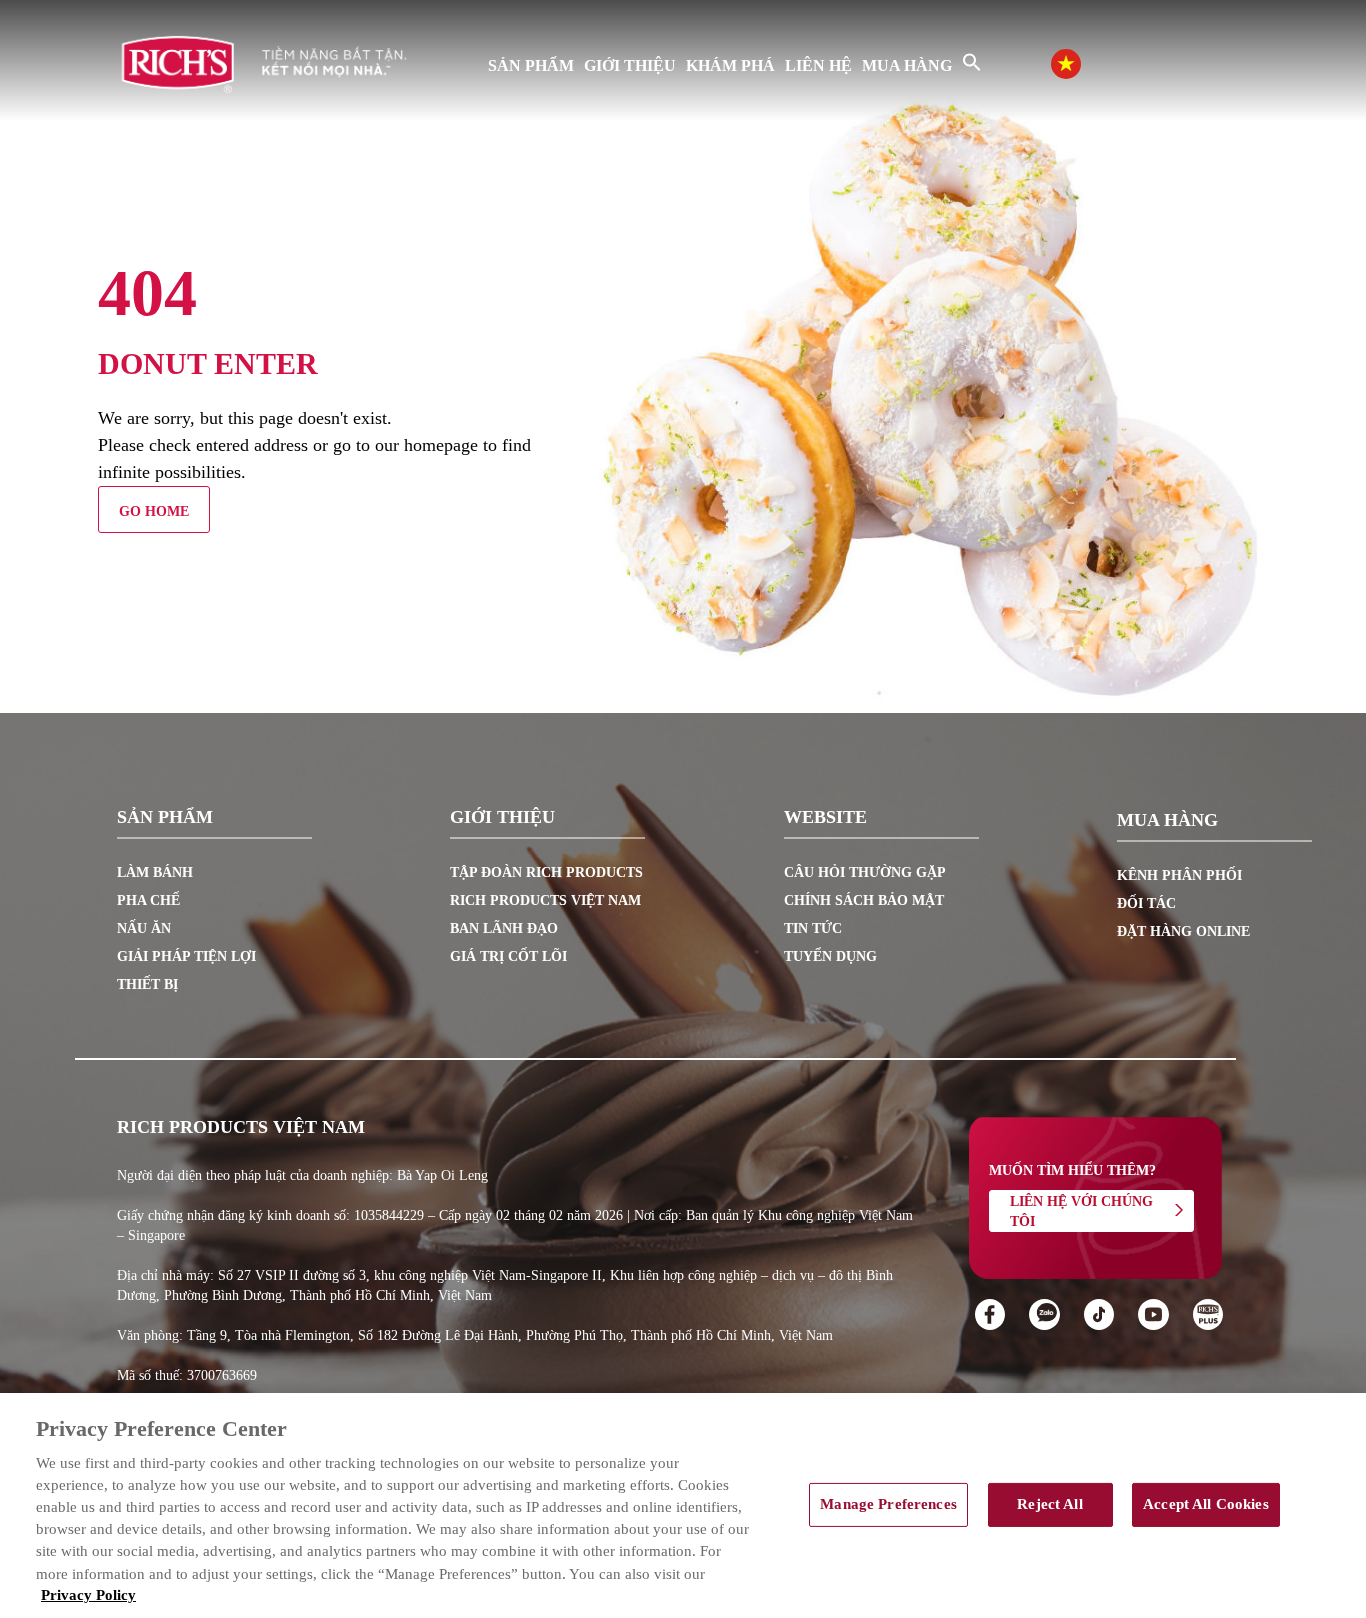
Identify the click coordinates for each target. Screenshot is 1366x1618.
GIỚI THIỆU (630, 65)
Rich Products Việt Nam (545, 900)
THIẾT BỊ (147, 984)
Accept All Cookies (1206, 1504)
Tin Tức (813, 928)
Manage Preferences (888, 1504)
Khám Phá (730, 65)
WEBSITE (825, 818)
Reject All (1049, 1504)
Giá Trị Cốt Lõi (508, 956)
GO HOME (154, 511)
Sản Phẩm (531, 65)
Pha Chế (148, 900)
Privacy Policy (88, 1595)
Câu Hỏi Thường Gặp (865, 872)
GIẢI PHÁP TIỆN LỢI (186, 956)
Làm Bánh (155, 872)
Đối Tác (1146, 903)
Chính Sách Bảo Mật (864, 900)
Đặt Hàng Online (1183, 931)
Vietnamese (1086, 61)
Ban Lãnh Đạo (504, 928)
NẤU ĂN (144, 928)
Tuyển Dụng (830, 956)
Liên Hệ (818, 65)
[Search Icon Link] (972, 62)
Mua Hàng (907, 65)
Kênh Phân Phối (1179, 875)
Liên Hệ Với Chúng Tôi (1081, 1211)
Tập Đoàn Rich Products (546, 872)
